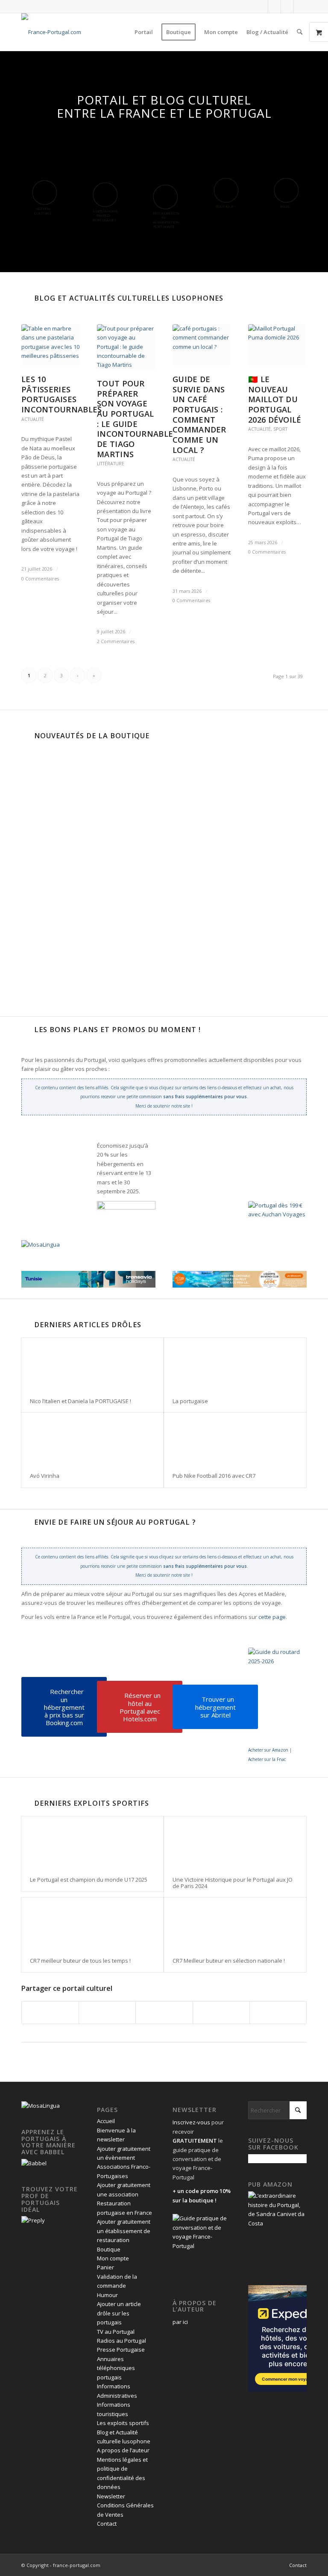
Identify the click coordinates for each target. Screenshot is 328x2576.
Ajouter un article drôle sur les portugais (119, 2313)
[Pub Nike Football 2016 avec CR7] (235, 1438)
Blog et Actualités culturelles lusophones (129, 298)
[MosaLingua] (41, 1244)
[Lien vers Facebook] (262, 6)
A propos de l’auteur (123, 2450)
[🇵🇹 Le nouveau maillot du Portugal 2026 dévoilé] (277, 345)
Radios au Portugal (122, 2341)
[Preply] (33, 2220)
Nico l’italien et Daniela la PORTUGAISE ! (81, 1401)
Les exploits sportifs (123, 2423)
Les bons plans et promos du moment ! (117, 1030)
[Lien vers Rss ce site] (300, 6)
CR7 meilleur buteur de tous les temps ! (80, 1961)
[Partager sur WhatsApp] (164, 2013)
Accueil (106, 2121)
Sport (280, 429)
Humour (107, 2295)
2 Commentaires (116, 641)
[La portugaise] (235, 1364)
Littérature (111, 464)
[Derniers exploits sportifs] (26, 1803)
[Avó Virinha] (92, 1438)
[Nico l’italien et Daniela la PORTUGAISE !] (92, 1364)
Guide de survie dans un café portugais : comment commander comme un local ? (199, 415)
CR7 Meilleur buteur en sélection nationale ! (229, 1961)
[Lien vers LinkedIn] (287, 6)
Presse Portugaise (121, 2350)
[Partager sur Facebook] (50, 2013)
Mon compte (113, 2258)
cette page (272, 1617)
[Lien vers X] (274, 6)
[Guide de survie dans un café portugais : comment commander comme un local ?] (202, 345)
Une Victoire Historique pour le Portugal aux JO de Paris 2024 (233, 1883)
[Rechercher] (300, 32)
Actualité (33, 419)
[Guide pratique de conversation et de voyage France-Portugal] (255, 904)
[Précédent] (34, 809)
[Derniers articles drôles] (26, 1325)
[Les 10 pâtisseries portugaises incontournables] (51, 345)
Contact (107, 2524)
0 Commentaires (40, 579)
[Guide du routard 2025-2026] (277, 1696)
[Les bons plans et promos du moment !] (26, 1030)
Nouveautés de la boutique (92, 736)
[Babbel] (34, 2163)
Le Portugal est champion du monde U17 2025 (89, 1880)
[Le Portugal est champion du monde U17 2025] (92, 1842)
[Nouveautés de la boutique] (26, 736)
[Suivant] (173, 809)
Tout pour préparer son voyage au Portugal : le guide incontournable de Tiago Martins (135, 419)
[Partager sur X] (107, 2013)
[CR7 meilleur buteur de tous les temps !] (92, 1923)
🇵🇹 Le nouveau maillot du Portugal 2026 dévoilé (275, 399)
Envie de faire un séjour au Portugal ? (115, 1522)
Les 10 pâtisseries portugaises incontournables (62, 394)
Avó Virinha (45, 1476)
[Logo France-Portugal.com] (51, 32)
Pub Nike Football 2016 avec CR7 (214, 1476)
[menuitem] (144, 32)
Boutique (109, 2249)
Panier (105, 2267)
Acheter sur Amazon (268, 1750)
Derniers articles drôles (88, 1325)
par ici (180, 2322)
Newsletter (111, 2496)
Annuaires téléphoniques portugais (116, 2368)
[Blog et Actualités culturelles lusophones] (26, 298)
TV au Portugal (116, 2332)
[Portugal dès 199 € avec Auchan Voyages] (277, 1225)
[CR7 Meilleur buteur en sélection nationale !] (235, 1923)
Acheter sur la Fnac (267, 1759)
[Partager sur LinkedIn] (221, 2013)
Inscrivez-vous (191, 2122)
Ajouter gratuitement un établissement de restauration (124, 2231)
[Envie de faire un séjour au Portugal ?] (26, 1522)
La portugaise (190, 1401)
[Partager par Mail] (278, 2013)
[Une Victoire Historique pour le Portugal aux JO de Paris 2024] (235, 1842)
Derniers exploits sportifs (92, 1803)
